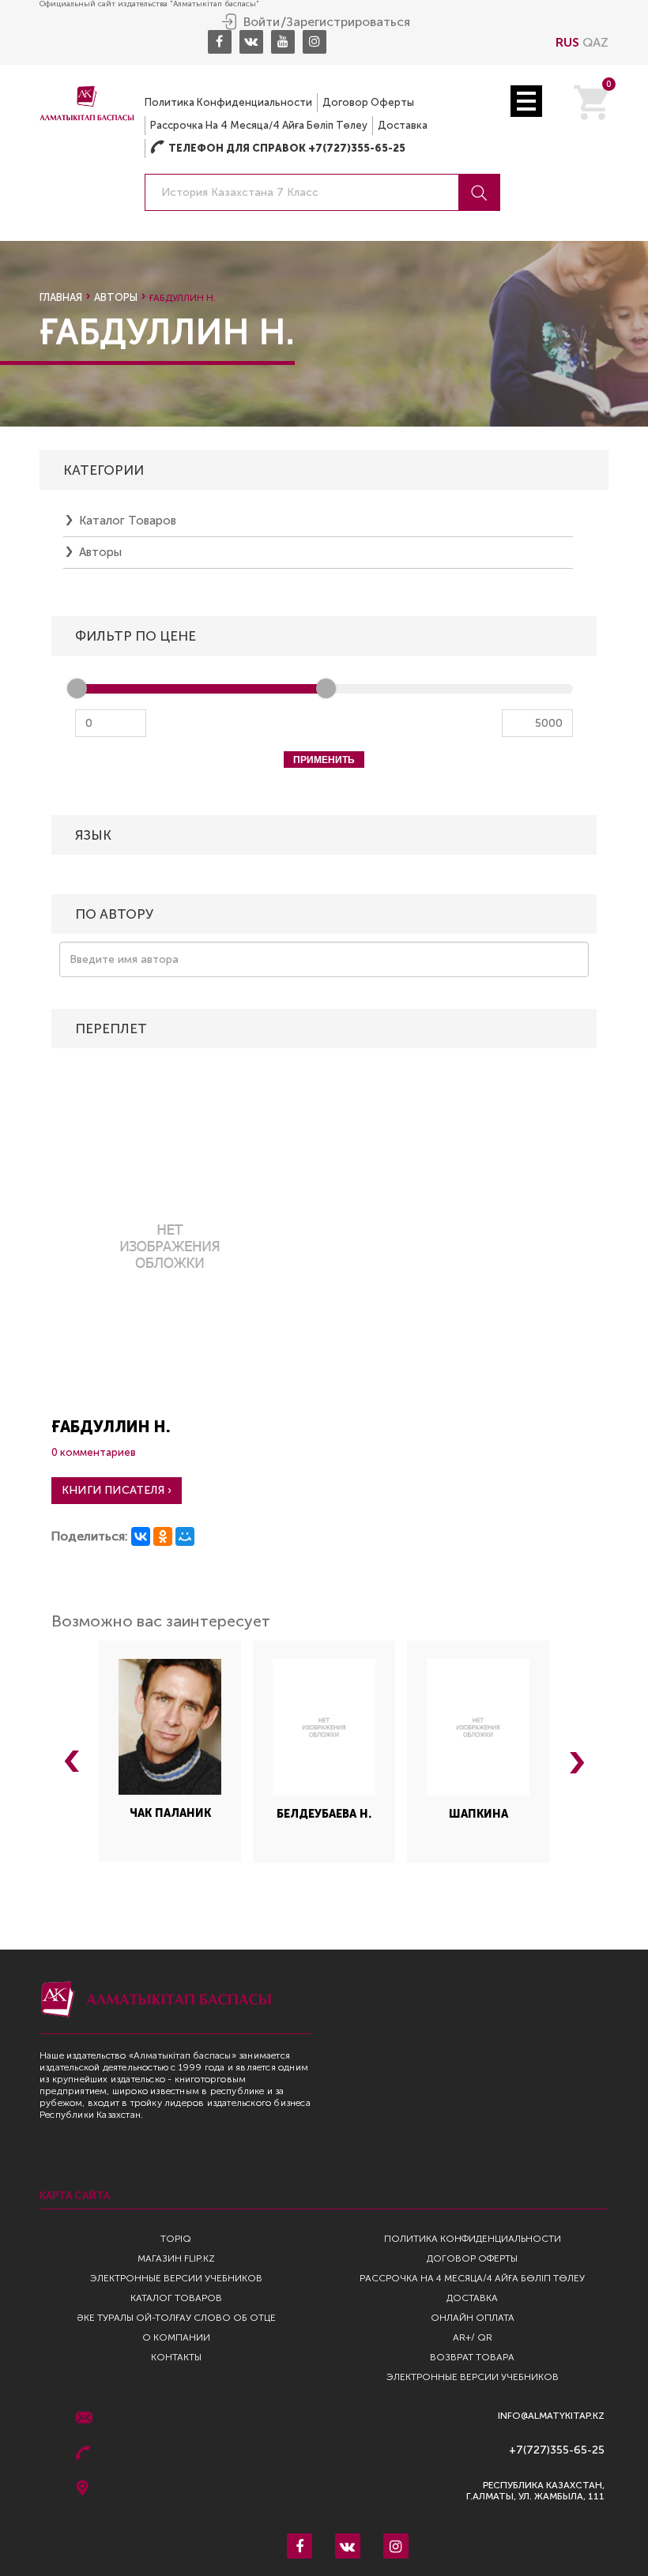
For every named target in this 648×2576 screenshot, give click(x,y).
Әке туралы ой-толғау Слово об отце (176, 2318)
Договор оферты (368, 102)
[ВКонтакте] (141, 1536)
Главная (61, 297)
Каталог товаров (128, 521)
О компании (176, 2337)
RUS (567, 42)
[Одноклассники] (163, 1536)
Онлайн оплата (473, 2318)
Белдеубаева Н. (324, 1814)
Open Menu (526, 101)
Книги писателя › (117, 1490)
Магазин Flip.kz (176, 2258)
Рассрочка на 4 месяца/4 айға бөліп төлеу (259, 125)
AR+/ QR (473, 2337)
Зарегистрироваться (348, 22)
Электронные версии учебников (176, 2278)
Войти (262, 22)
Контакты (176, 2357)
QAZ (595, 42)
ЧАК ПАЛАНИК (170, 1813)
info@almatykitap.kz (551, 2416)
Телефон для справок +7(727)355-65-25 (278, 148)
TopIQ (176, 2239)
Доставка (403, 125)
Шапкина (478, 1814)
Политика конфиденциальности (228, 102)
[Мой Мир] (185, 1536)
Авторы (116, 297)
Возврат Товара (472, 2357)
